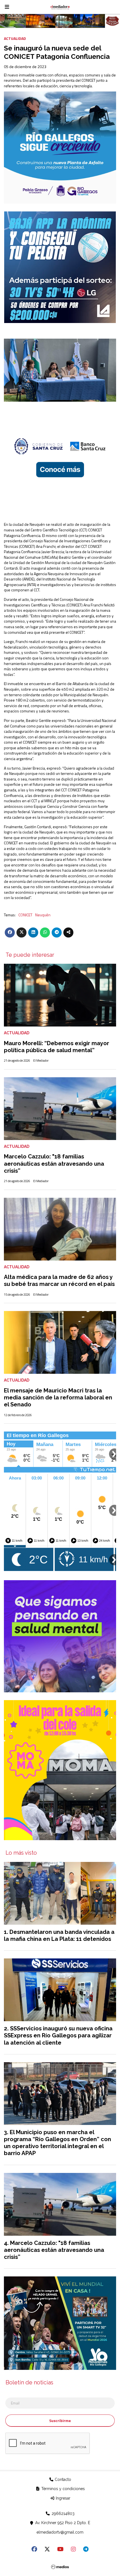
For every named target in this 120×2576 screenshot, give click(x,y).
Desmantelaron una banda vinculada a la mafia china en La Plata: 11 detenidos (59, 1935)
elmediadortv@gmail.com (60, 2532)
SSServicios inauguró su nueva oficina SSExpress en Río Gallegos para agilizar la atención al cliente (58, 2035)
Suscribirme (60, 2420)
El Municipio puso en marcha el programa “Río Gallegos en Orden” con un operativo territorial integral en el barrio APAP (57, 2143)
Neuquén (43, 915)
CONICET (25, 915)
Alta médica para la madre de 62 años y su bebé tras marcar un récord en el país (59, 1280)
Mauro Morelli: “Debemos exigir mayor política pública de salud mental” (57, 1047)
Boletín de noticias (29, 2383)
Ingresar (63, 2498)
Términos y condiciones (63, 2489)
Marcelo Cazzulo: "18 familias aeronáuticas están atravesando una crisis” (54, 1163)
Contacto (62, 2479)
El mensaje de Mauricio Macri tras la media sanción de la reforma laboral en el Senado (58, 1397)
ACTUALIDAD (15, 38)
